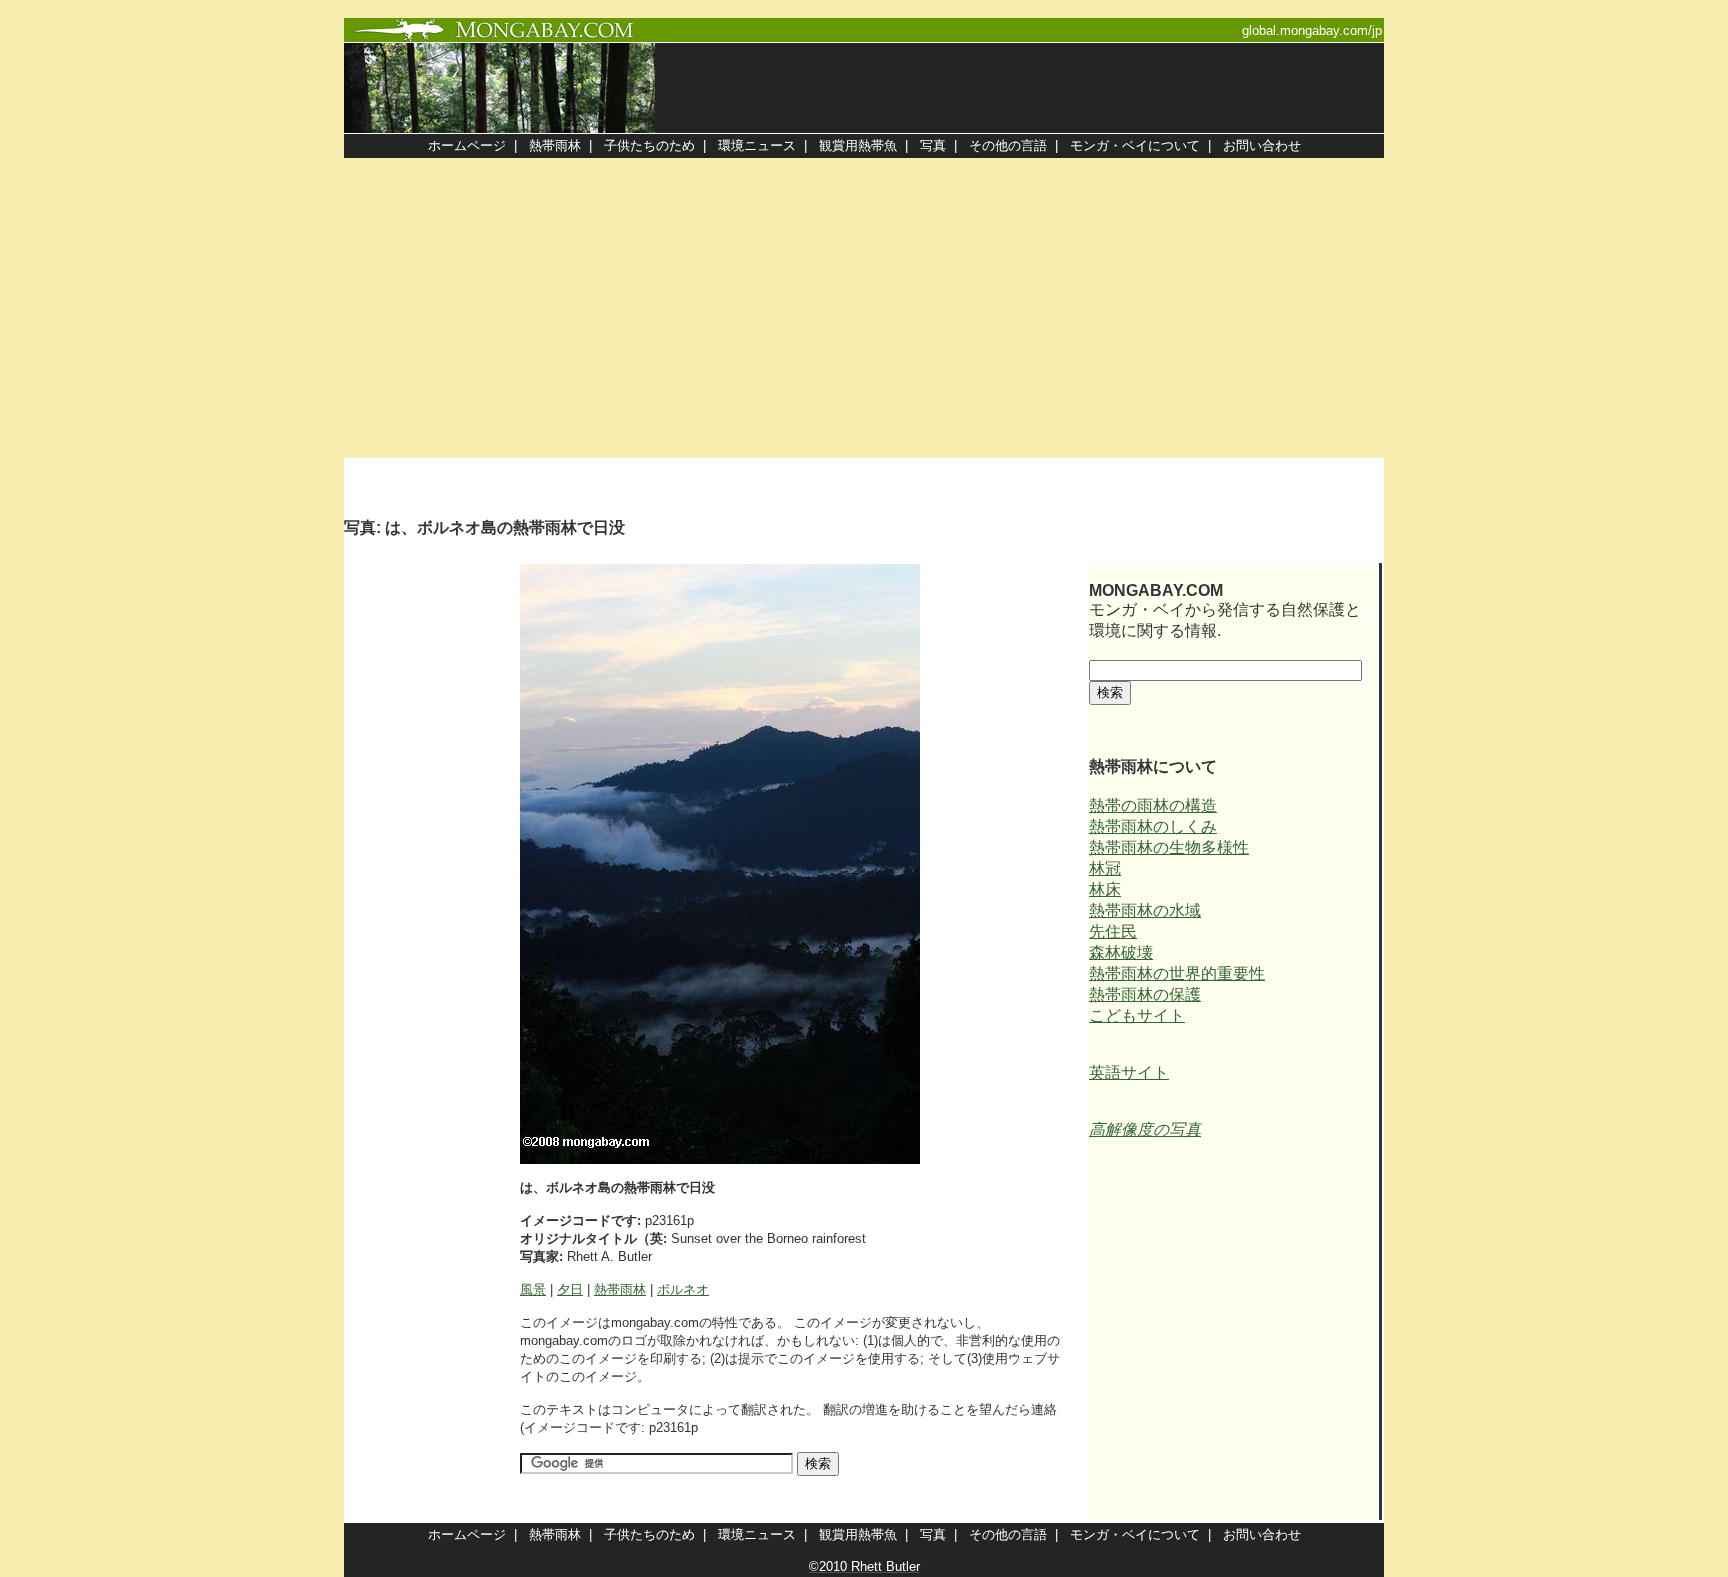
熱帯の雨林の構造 (1153, 805)
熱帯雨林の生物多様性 (1169, 847)
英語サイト (1129, 1072)
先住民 (1113, 931)
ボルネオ (683, 1289)
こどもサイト (1137, 1015)
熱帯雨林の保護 (1145, 994)
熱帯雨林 (620, 1289)
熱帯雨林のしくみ (1153, 826)
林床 (1105, 889)
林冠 (1105, 868)
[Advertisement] (864, 308)
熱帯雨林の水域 (1145, 910)
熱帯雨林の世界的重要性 (1177, 973)
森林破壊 (1121, 952)
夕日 (570, 1289)
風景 (533, 1289)
